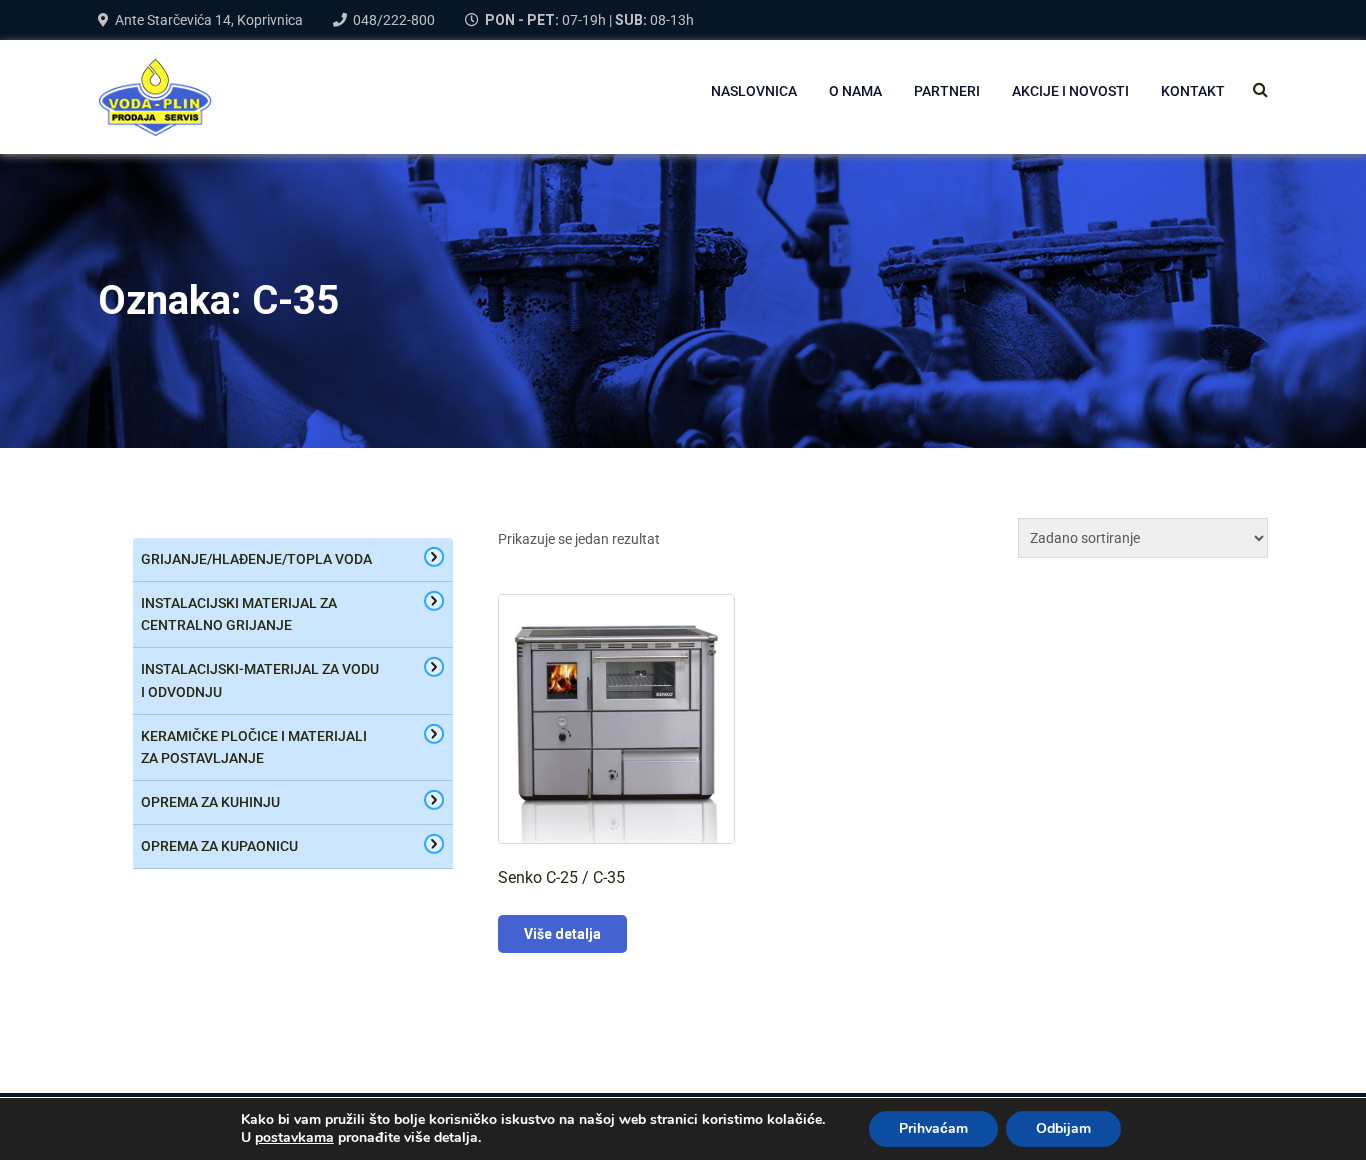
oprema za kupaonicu (219, 846)
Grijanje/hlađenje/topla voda (256, 559)
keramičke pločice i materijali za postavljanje (254, 747)
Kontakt (1193, 91)
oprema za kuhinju (210, 802)
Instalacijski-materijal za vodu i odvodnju (260, 680)
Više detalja (562, 934)
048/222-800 (394, 20)
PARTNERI (947, 91)
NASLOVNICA (754, 91)
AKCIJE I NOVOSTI (1070, 91)
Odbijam (1063, 1128)
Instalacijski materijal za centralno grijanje (239, 614)
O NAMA (855, 91)
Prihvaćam (933, 1128)
